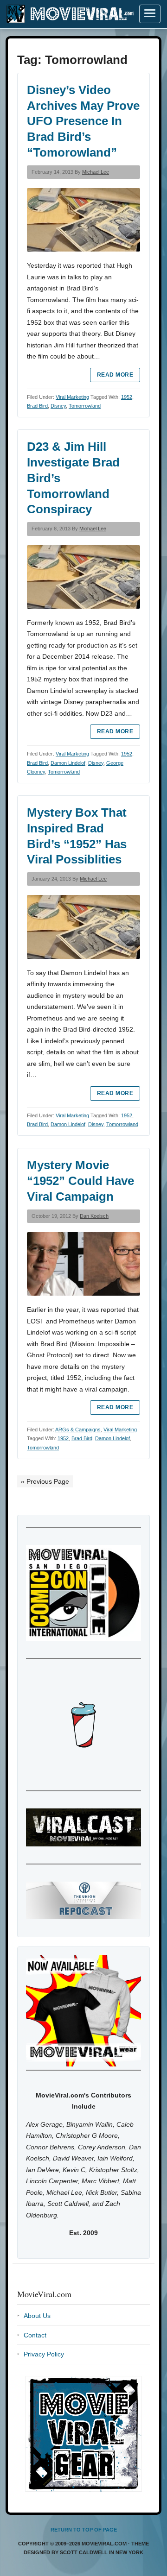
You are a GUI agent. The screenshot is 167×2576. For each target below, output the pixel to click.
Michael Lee (96, 172)
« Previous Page (45, 1481)
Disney (58, 406)
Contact (35, 2335)
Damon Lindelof (68, 763)
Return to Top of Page (84, 2530)
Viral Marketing (72, 397)
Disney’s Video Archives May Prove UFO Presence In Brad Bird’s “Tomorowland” (83, 121)
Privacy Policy (44, 2354)
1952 (127, 397)
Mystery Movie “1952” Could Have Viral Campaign (80, 1181)
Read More (115, 375)
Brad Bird (37, 406)
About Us (37, 2316)
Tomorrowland (85, 406)
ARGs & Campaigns (78, 1430)
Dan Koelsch (94, 1216)
